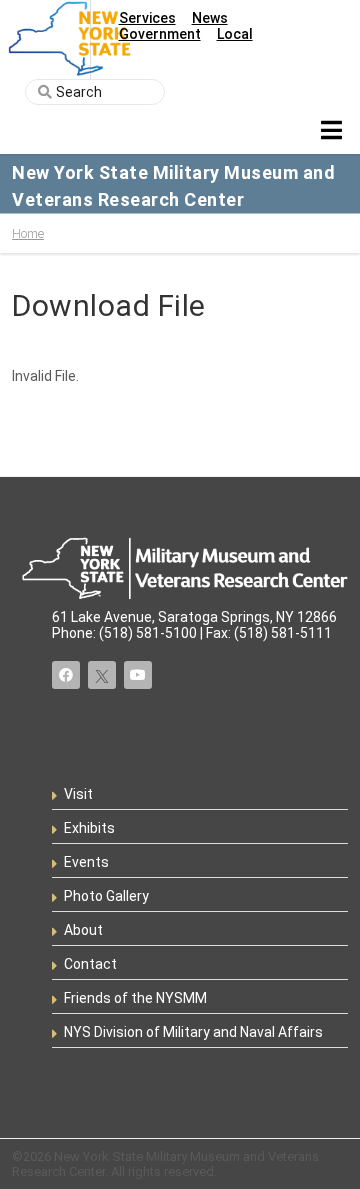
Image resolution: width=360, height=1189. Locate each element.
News (210, 18)
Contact (90, 964)
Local (235, 34)
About (83, 930)
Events (86, 862)
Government (160, 34)
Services (147, 18)
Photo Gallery (106, 896)
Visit (78, 794)
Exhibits (89, 828)
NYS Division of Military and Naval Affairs (193, 1032)
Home (28, 233)
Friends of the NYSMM (135, 998)
